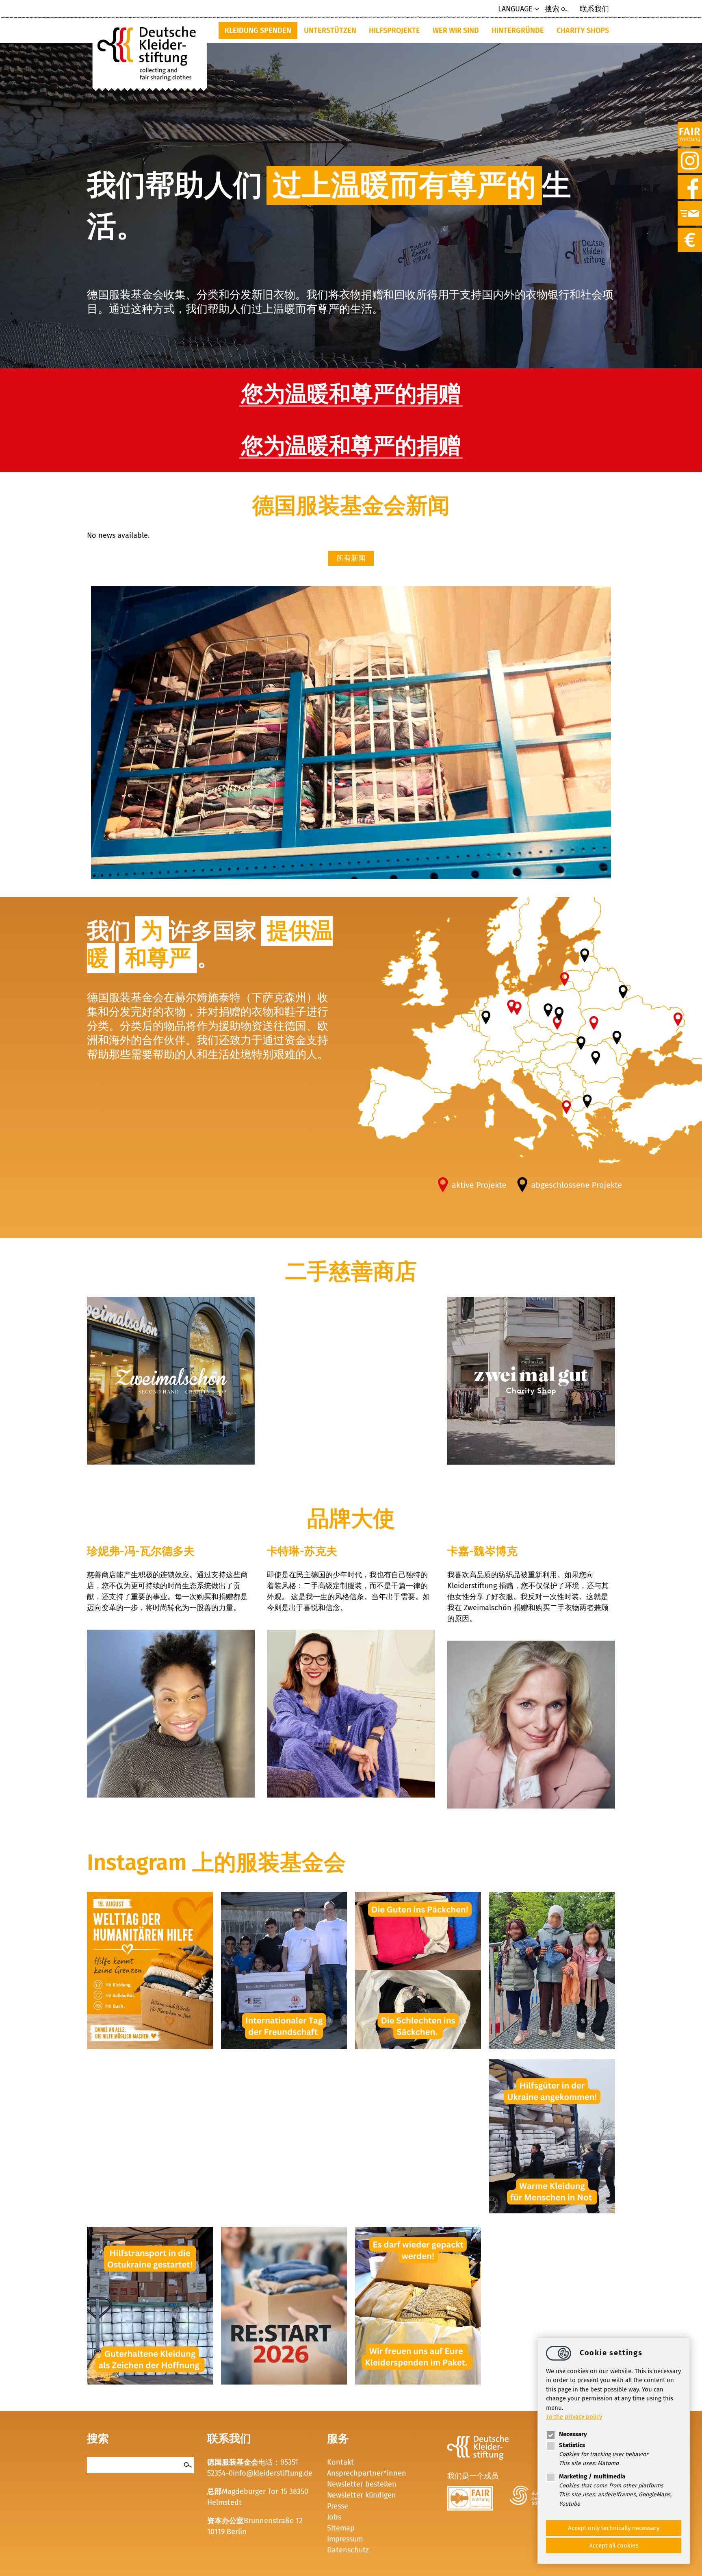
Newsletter (690, 206)
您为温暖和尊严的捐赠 (351, 394)
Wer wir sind (456, 30)
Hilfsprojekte (394, 30)
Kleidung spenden (258, 30)
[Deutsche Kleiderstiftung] (150, 51)
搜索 (552, 9)
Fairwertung (690, 126)
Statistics (572, 2445)
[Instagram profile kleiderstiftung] (150, 2047)
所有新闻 (351, 558)
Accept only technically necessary (614, 2528)
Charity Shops (583, 30)
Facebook (690, 179)
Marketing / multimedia (592, 2476)
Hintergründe (518, 30)
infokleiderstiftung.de (273, 2473)
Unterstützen (330, 30)
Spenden (690, 232)
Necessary (573, 2434)
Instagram (690, 153)
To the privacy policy (574, 2417)
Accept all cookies (614, 2546)
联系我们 (594, 9)
